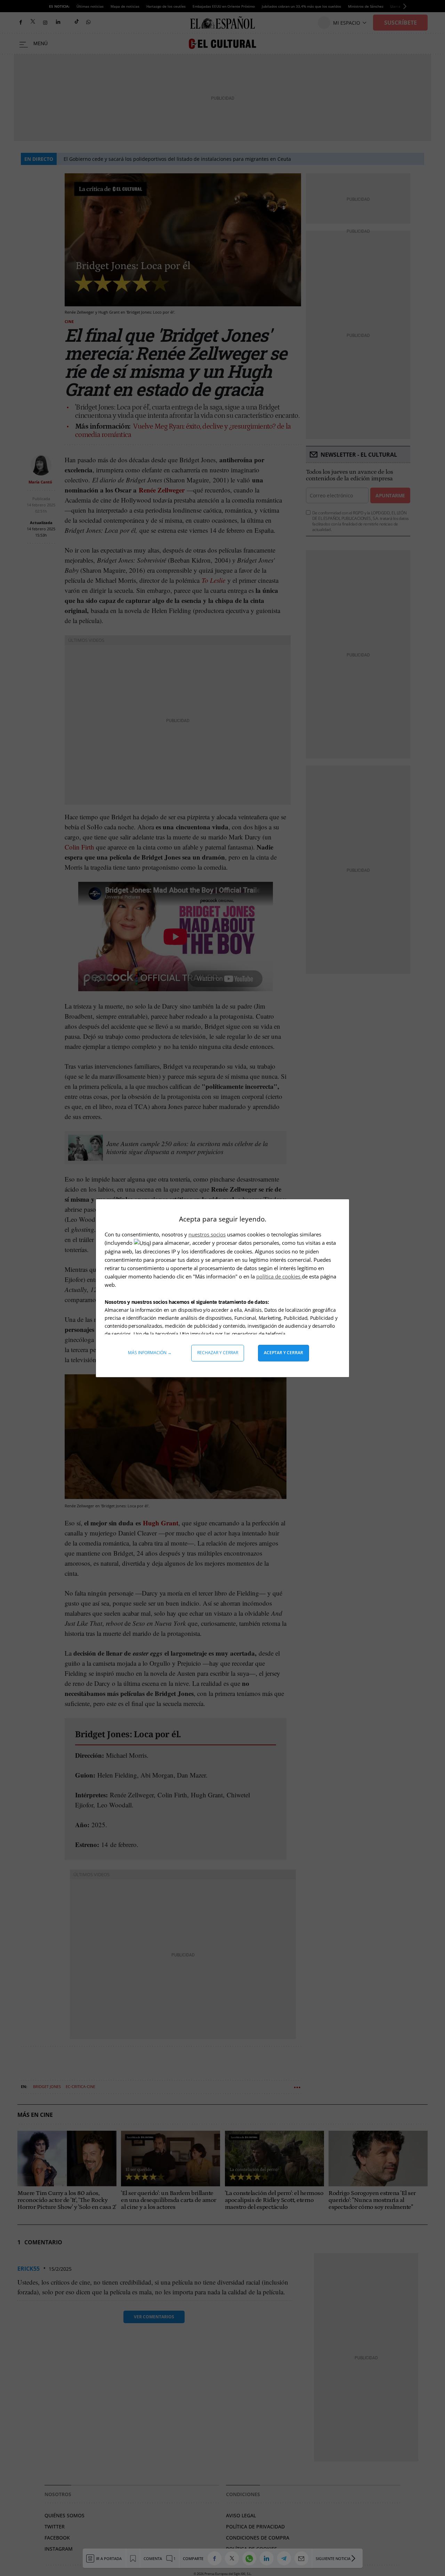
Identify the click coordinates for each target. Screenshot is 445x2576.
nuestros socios (207, 1234)
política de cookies (279, 1276)
